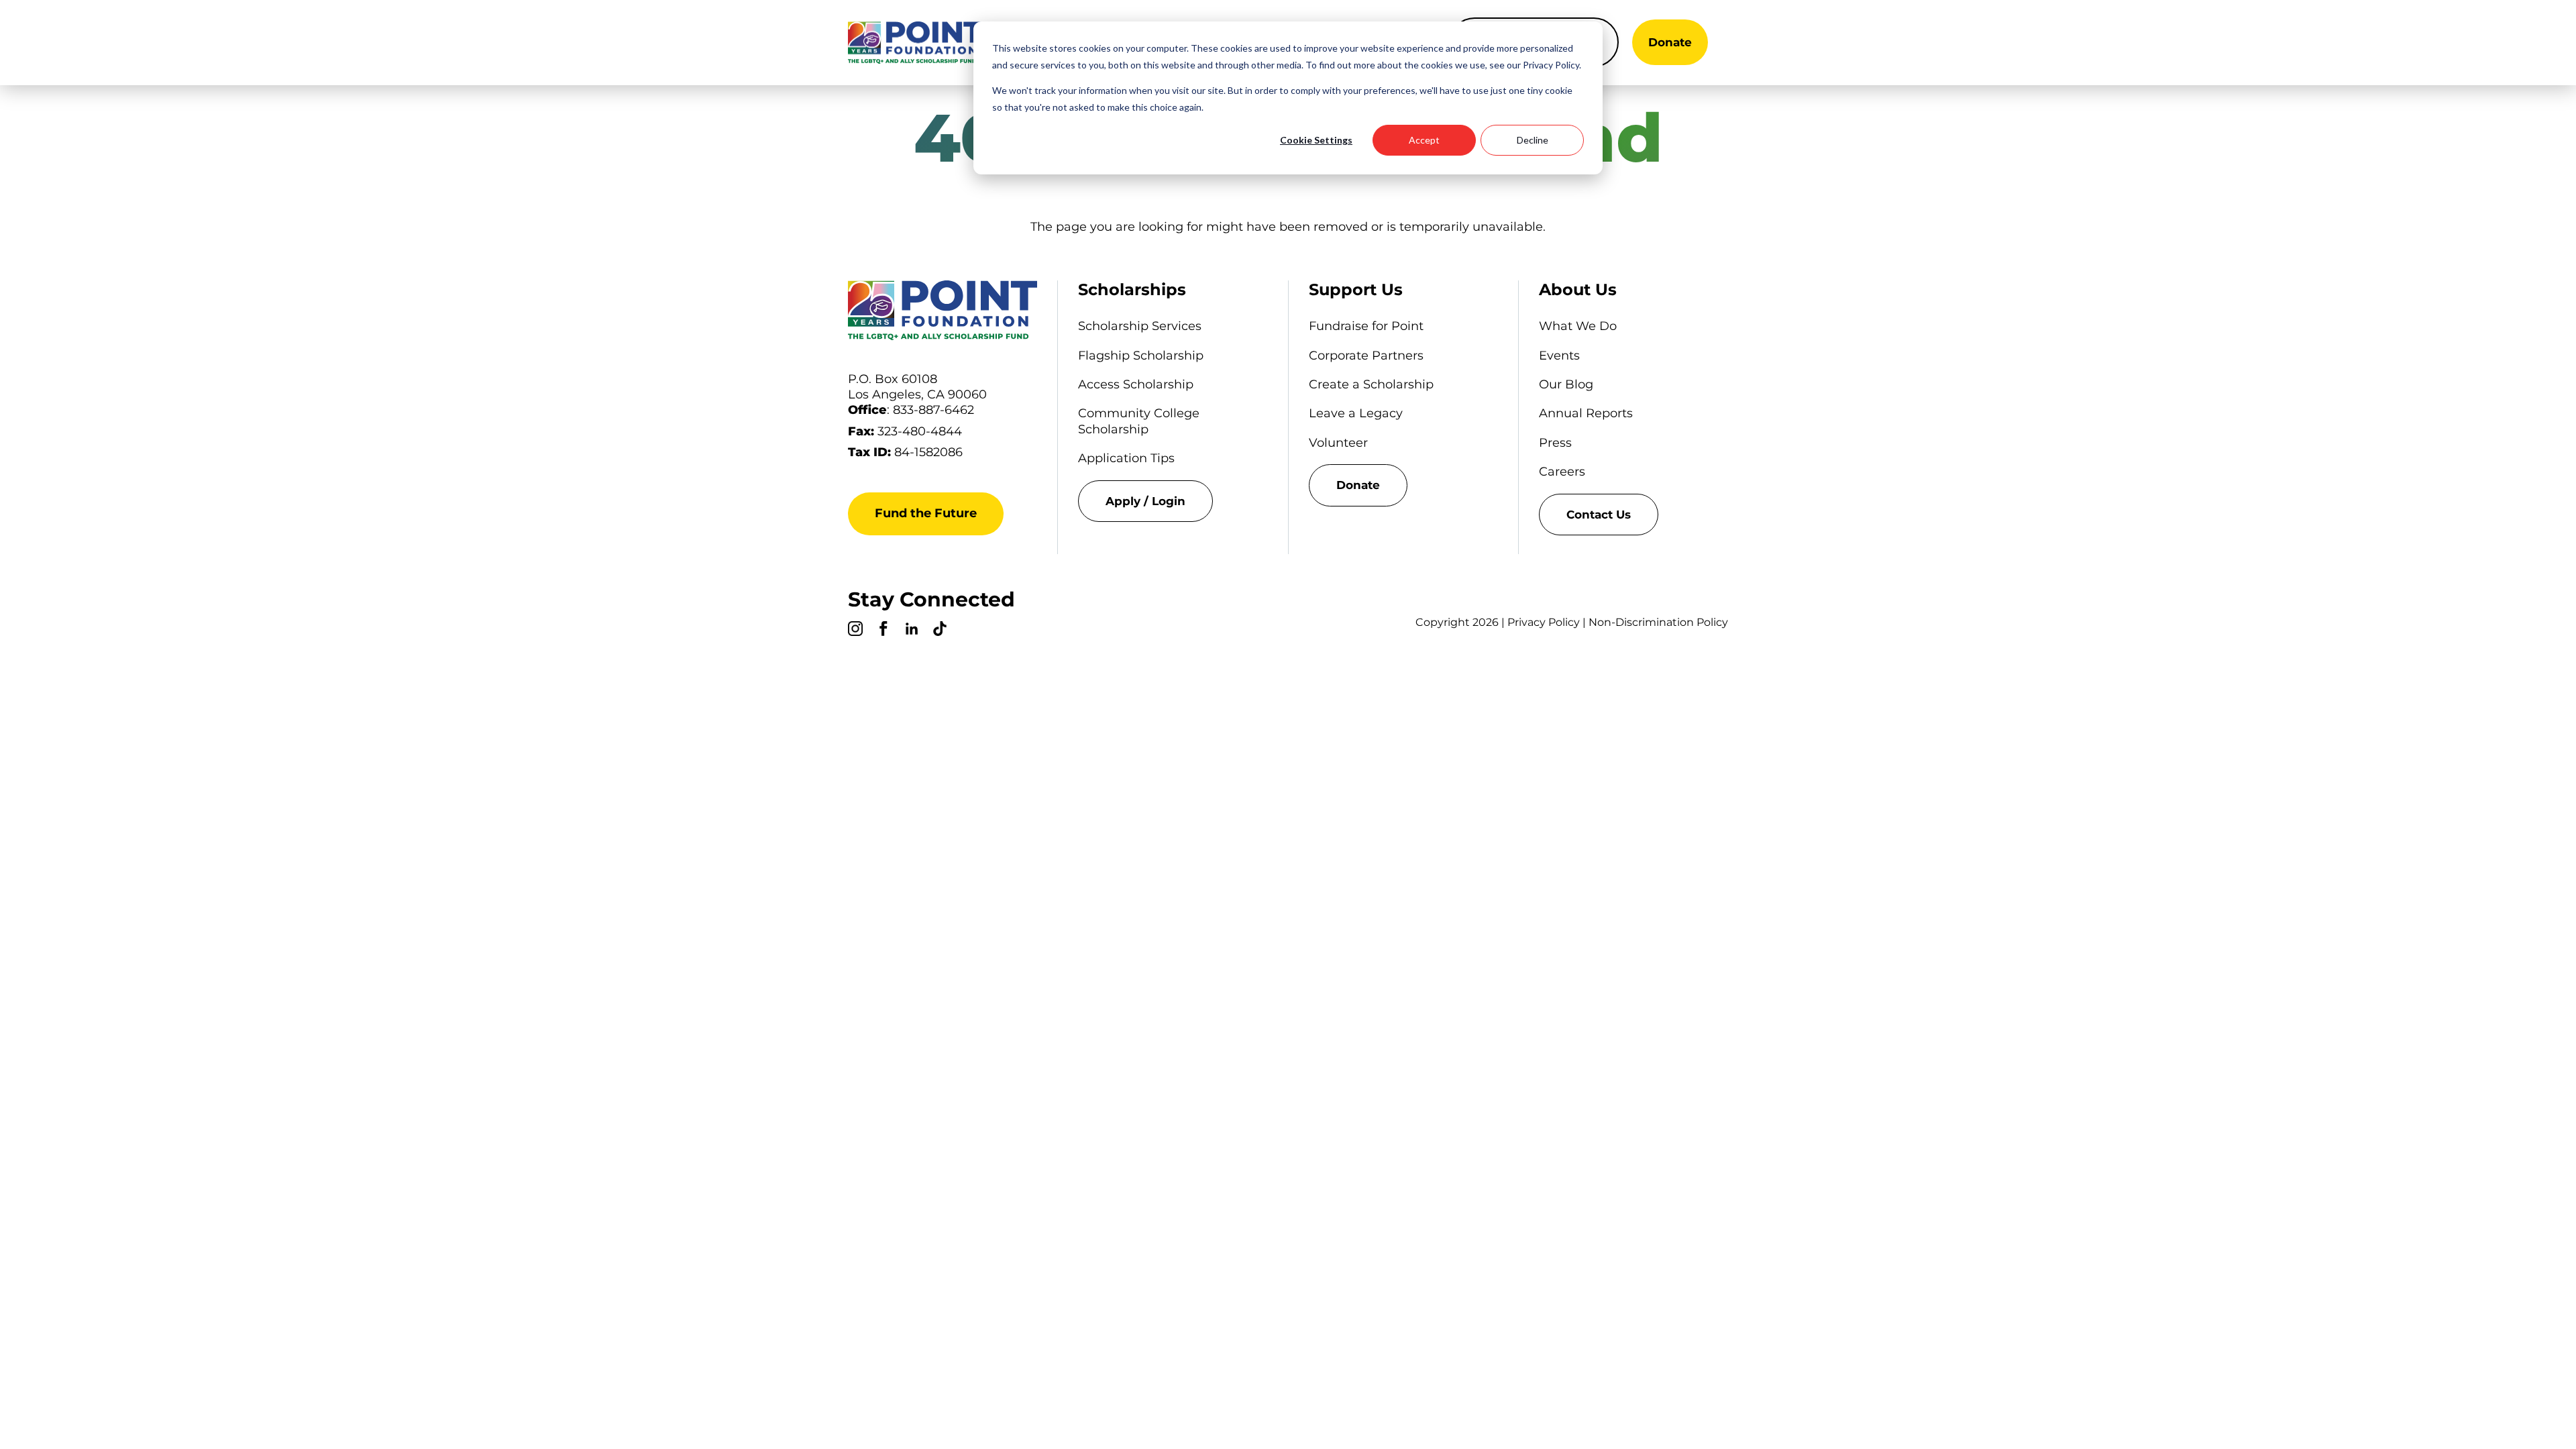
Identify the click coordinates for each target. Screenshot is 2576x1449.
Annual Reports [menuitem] (1586, 413)
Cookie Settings (1316, 140)
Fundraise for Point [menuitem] (1366, 326)
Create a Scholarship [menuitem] (1371, 384)
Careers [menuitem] (1562, 472)
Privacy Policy (1544, 622)
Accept (1424, 140)
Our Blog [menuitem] (1566, 384)
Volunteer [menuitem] (1338, 443)
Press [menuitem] (1555, 443)
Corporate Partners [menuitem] (1366, 356)
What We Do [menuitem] (1578, 326)
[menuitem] (1173, 501)
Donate (1670, 42)
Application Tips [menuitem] (1126, 458)
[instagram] (855, 631)
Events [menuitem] (1559, 356)
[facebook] (883, 631)
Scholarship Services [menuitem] (1140, 326)
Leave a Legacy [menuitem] (1356, 413)
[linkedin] (912, 631)
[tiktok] (940, 631)
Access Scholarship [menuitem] (1136, 384)
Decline (1533, 140)
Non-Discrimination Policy (1658, 622)
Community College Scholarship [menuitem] (1139, 421)
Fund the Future (926, 513)
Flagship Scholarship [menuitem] (1141, 356)
